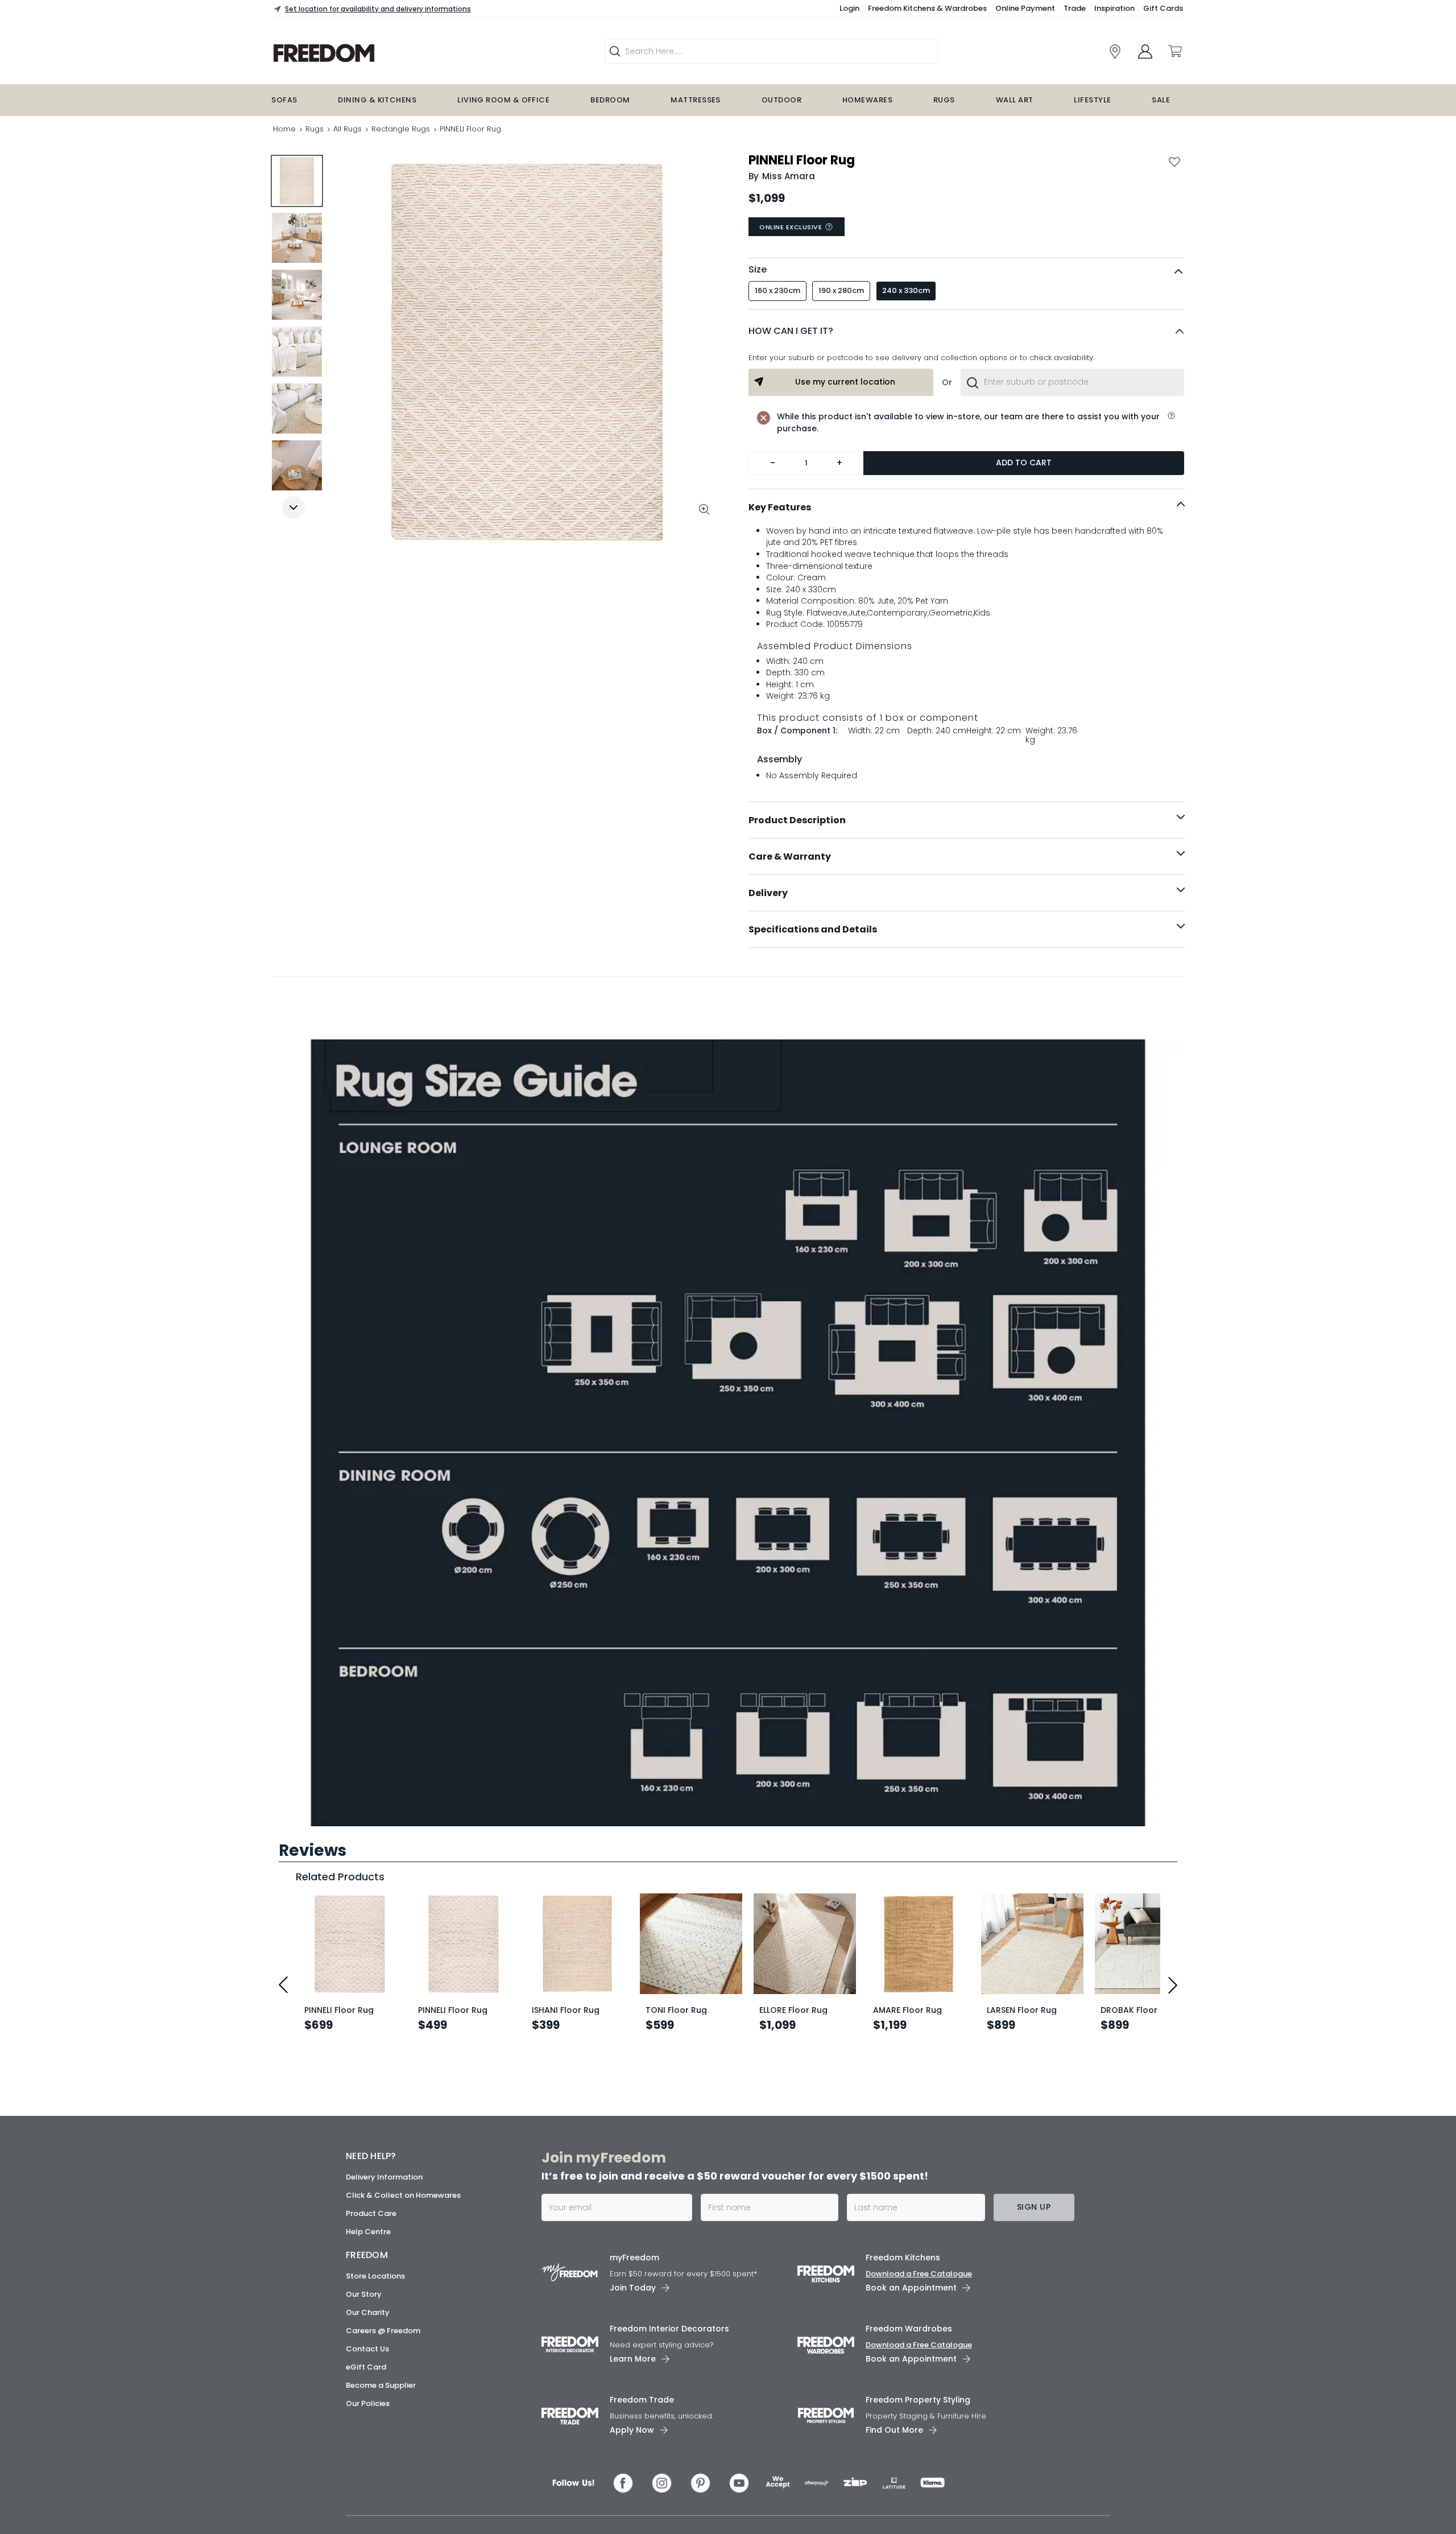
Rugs (944, 100)
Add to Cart (1024, 463)
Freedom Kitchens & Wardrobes (927, 8)
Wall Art (1015, 100)
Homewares (867, 100)
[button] (966, 331)
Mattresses (696, 100)
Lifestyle (1092, 100)
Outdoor (781, 100)
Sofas (284, 100)
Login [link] (849, 8)
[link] (1115, 51)
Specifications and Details (813, 929)
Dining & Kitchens (377, 100)
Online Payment (1025, 8)
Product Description (797, 820)
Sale (1161, 100)
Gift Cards (1163, 8)
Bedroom (610, 100)
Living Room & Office (503, 100)
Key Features (780, 507)
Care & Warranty (790, 857)
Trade (1075, 8)
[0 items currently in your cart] (1174, 51)
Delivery (768, 893)
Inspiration (1114, 8)
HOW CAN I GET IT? (791, 331)
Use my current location (845, 382)
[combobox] (1072, 382)
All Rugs (348, 129)
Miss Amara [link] (789, 176)
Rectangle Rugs (401, 129)
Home (284, 129)
